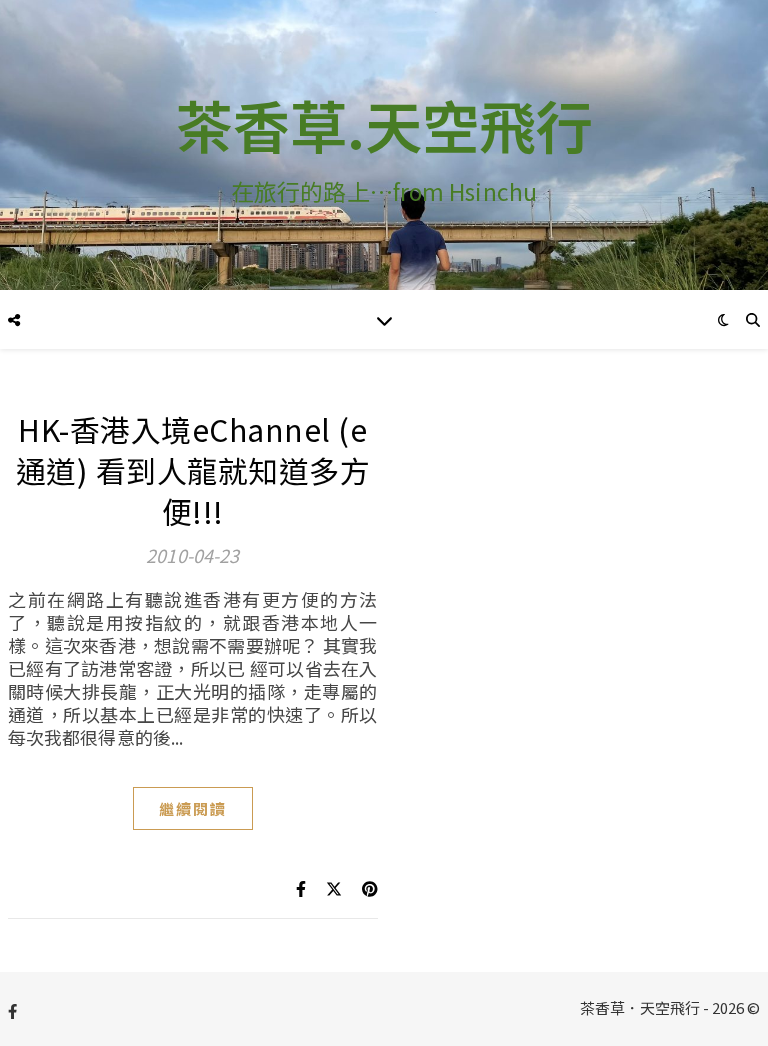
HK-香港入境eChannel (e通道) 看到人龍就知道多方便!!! (193, 470)
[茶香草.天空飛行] (384, 145)
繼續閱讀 (193, 808)
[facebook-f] (12, 1010)
